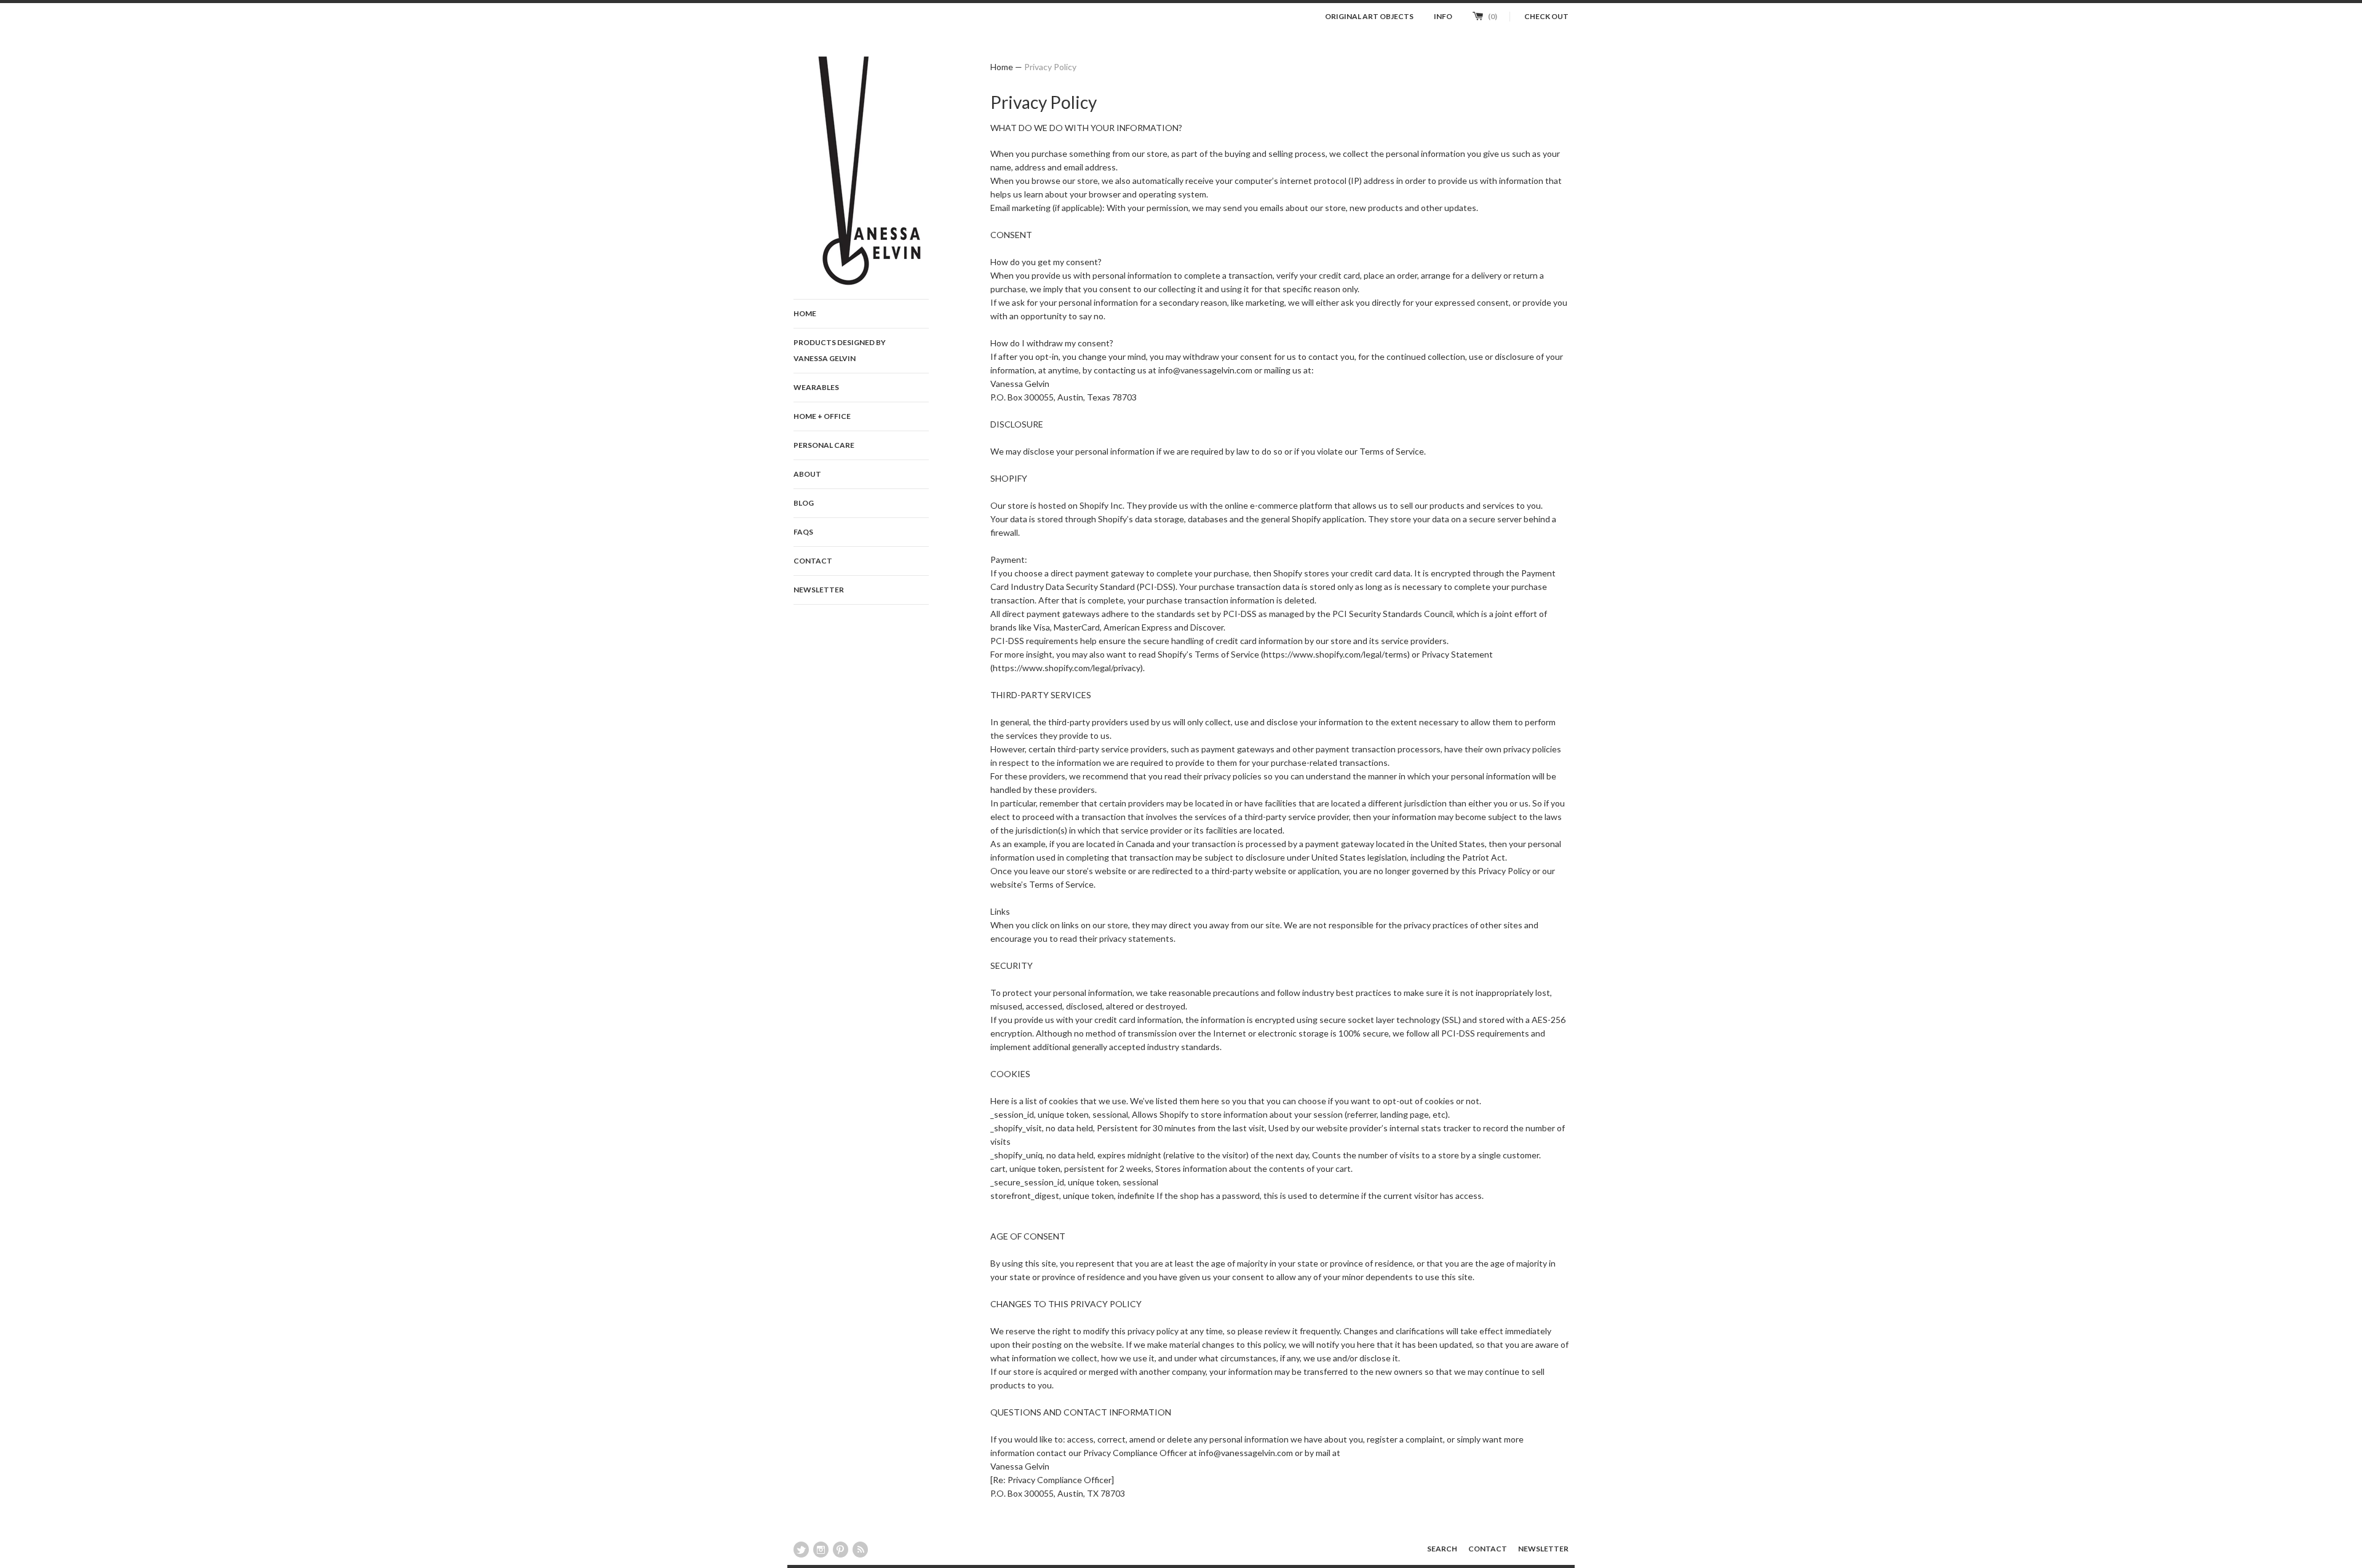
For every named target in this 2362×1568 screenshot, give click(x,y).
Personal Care (824, 445)
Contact (813, 561)
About (807, 474)
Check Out (1546, 16)
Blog (804, 503)
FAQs (803, 532)
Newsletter (819, 590)
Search (1442, 1549)
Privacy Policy (1050, 67)
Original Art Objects (1369, 16)
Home (805, 313)
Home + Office (822, 416)
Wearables (816, 387)
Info (1443, 16)
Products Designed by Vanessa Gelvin (840, 350)
